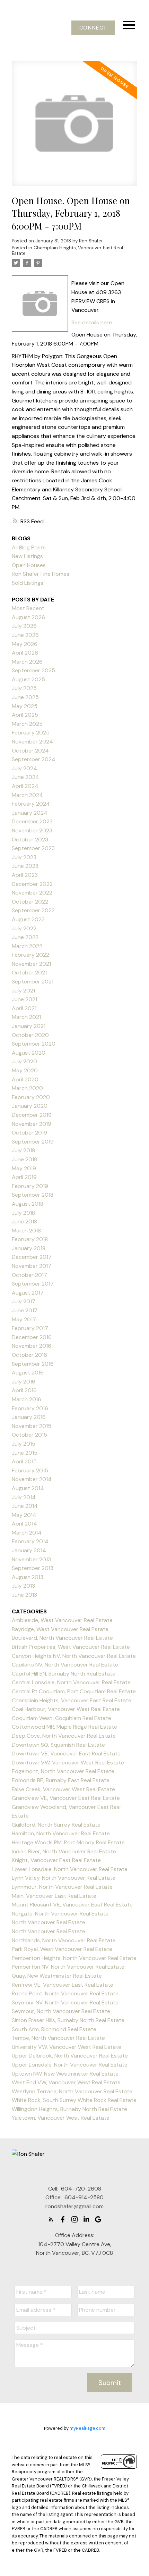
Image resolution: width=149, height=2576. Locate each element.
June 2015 (25, 1453)
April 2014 (24, 1524)
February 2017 (30, 1328)
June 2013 (24, 1595)
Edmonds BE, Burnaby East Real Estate (61, 1780)
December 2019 (32, 1115)
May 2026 (25, 644)
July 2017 (24, 1301)
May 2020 (25, 1070)
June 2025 (25, 697)
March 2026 (27, 662)
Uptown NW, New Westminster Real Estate (65, 2074)
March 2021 (26, 1017)
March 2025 (27, 724)
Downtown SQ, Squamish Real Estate (58, 1745)
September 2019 (33, 1142)
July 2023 (24, 857)
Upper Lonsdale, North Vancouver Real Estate (70, 2065)
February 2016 (30, 1408)
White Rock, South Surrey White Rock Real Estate (74, 2100)
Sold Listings (28, 583)
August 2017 (28, 1293)
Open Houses (29, 565)
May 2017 (24, 1319)
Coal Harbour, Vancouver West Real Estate (66, 1709)
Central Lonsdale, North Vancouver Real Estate (71, 1682)
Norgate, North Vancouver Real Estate (60, 1914)
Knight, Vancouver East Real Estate (56, 1860)
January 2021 (29, 1026)
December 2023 (32, 821)
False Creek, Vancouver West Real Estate (63, 1789)
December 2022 (32, 884)
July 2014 (24, 1497)
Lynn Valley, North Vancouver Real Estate (64, 1878)
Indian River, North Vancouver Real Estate (64, 1851)
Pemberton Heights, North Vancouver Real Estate (74, 1958)
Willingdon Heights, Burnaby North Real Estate (69, 2109)
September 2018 (33, 1195)
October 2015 (29, 1435)
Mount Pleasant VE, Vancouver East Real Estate (72, 1905)
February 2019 (30, 1186)
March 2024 (27, 795)
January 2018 (29, 1248)
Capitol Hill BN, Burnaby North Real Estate (64, 1674)
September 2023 (33, 848)
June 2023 (25, 866)
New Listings (27, 556)
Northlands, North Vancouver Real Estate (64, 1940)
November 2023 (32, 830)
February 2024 (31, 804)
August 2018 (28, 1204)
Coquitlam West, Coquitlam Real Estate (62, 1718)
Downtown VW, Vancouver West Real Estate (68, 1763)
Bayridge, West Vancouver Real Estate (60, 1629)
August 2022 (28, 919)
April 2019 (24, 1177)
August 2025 (28, 679)
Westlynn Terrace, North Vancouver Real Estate (72, 2091)
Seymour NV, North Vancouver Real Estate (65, 2002)
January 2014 (29, 1550)
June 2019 (25, 1159)
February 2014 (30, 1541)
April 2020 (25, 1079)
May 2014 (24, 1515)
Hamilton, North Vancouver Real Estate (61, 1833)
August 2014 (28, 1488)
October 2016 (29, 1355)
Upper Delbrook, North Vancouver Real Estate (70, 2056)
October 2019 (29, 1133)
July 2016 (24, 1382)
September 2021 (33, 982)
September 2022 (33, 910)
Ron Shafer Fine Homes (41, 574)
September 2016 (33, 1364)
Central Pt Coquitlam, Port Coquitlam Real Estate (74, 1691)
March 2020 (27, 1088)
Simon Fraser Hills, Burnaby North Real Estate (68, 2020)
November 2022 (32, 893)
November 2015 (32, 1426)
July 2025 (24, 688)
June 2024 (25, 777)
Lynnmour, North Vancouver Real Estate (62, 1887)
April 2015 (24, 1461)
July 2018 (23, 1213)
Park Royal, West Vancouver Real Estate (62, 1949)
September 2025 (33, 670)
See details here (92, 322)
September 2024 (34, 759)
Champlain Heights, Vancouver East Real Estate (67, 251)
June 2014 (25, 1506)
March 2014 (27, 1533)
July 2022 (24, 928)
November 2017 (32, 1266)
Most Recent (28, 608)
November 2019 (32, 1124)
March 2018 (26, 1231)
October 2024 (30, 751)
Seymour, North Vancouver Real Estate (61, 2011)
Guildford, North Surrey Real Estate (56, 1825)
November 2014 (32, 1479)
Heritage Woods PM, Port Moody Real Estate (68, 1842)
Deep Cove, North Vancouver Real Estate (64, 1736)
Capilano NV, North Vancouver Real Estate (65, 1665)
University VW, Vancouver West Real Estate (67, 2047)
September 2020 (34, 1044)
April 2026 (25, 653)
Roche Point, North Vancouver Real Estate (65, 1993)
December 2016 (32, 1337)
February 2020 (31, 1097)
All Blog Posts (29, 547)
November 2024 (32, 742)
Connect (93, 28)
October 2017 (29, 1275)
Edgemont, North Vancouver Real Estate (63, 1771)
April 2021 (24, 1008)
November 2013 (31, 1559)
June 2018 (24, 1221)
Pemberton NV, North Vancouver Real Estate (68, 1967)
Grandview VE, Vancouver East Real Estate (66, 1798)
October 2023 (30, 840)
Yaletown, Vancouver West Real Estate (61, 2118)
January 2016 (29, 1417)
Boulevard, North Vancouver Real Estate (62, 1638)
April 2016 (24, 1390)
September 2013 (33, 1568)
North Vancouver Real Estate (49, 1922)
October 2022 (30, 902)
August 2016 (28, 1373)
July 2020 (24, 1061)
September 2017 (33, 1284)
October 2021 (29, 973)
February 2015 (30, 1470)
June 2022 (25, 937)
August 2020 (29, 1053)
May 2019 (24, 1168)
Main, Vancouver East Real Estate (54, 1896)
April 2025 (25, 715)
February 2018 (30, 1239)
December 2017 (32, 1257)
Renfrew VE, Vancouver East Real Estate (63, 1985)
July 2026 (24, 626)
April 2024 (25, 786)
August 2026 (28, 617)
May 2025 (25, 706)
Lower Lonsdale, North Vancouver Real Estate (70, 1869)
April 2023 (25, 875)
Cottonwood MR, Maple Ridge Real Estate (64, 1727)
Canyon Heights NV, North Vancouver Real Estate (74, 1656)
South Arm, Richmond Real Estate (54, 2029)
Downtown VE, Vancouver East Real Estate (66, 1754)
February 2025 (31, 733)
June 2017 (25, 1310)
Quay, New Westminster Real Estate (57, 1976)
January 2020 (30, 1106)
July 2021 (23, 991)
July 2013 (23, 1586)
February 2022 (30, 955)
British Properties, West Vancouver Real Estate (71, 1647)
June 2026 (25, 635)
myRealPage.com (87, 2428)
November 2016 (32, 1346)
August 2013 (28, 1577)
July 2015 (24, 1444)
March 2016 (27, 1399)
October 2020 (30, 1035)
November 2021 (31, 964)
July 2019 (24, 1150)
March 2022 (27, 946)
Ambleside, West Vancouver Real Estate (62, 1620)
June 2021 (24, 999)
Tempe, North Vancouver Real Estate (58, 2038)
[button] (93, 28)
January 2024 (30, 813)
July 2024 (24, 768)
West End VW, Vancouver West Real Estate (66, 2082)
